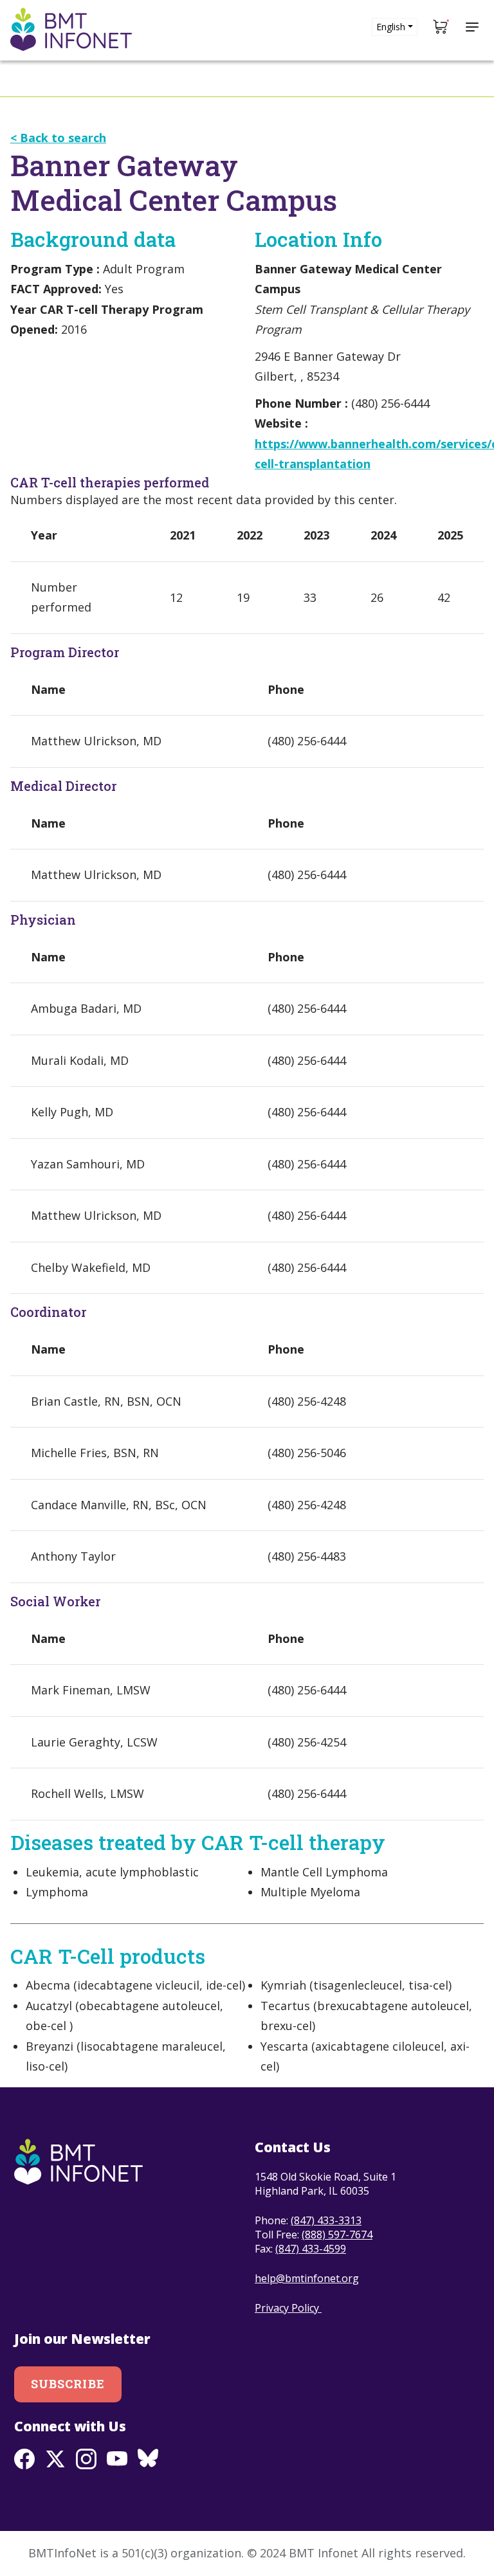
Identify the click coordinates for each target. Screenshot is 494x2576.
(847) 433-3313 (326, 2220)
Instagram (86, 2459)
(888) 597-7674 (337, 2235)
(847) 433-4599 (311, 2249)
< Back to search (58, 138)
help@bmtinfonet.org (307, 2278)
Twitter (55, 2459)
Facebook (24, 2459)
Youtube (117, 2459)
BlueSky (148, 2459)
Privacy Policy (288, 2308)
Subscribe (68, 2384)
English (391, 27)
